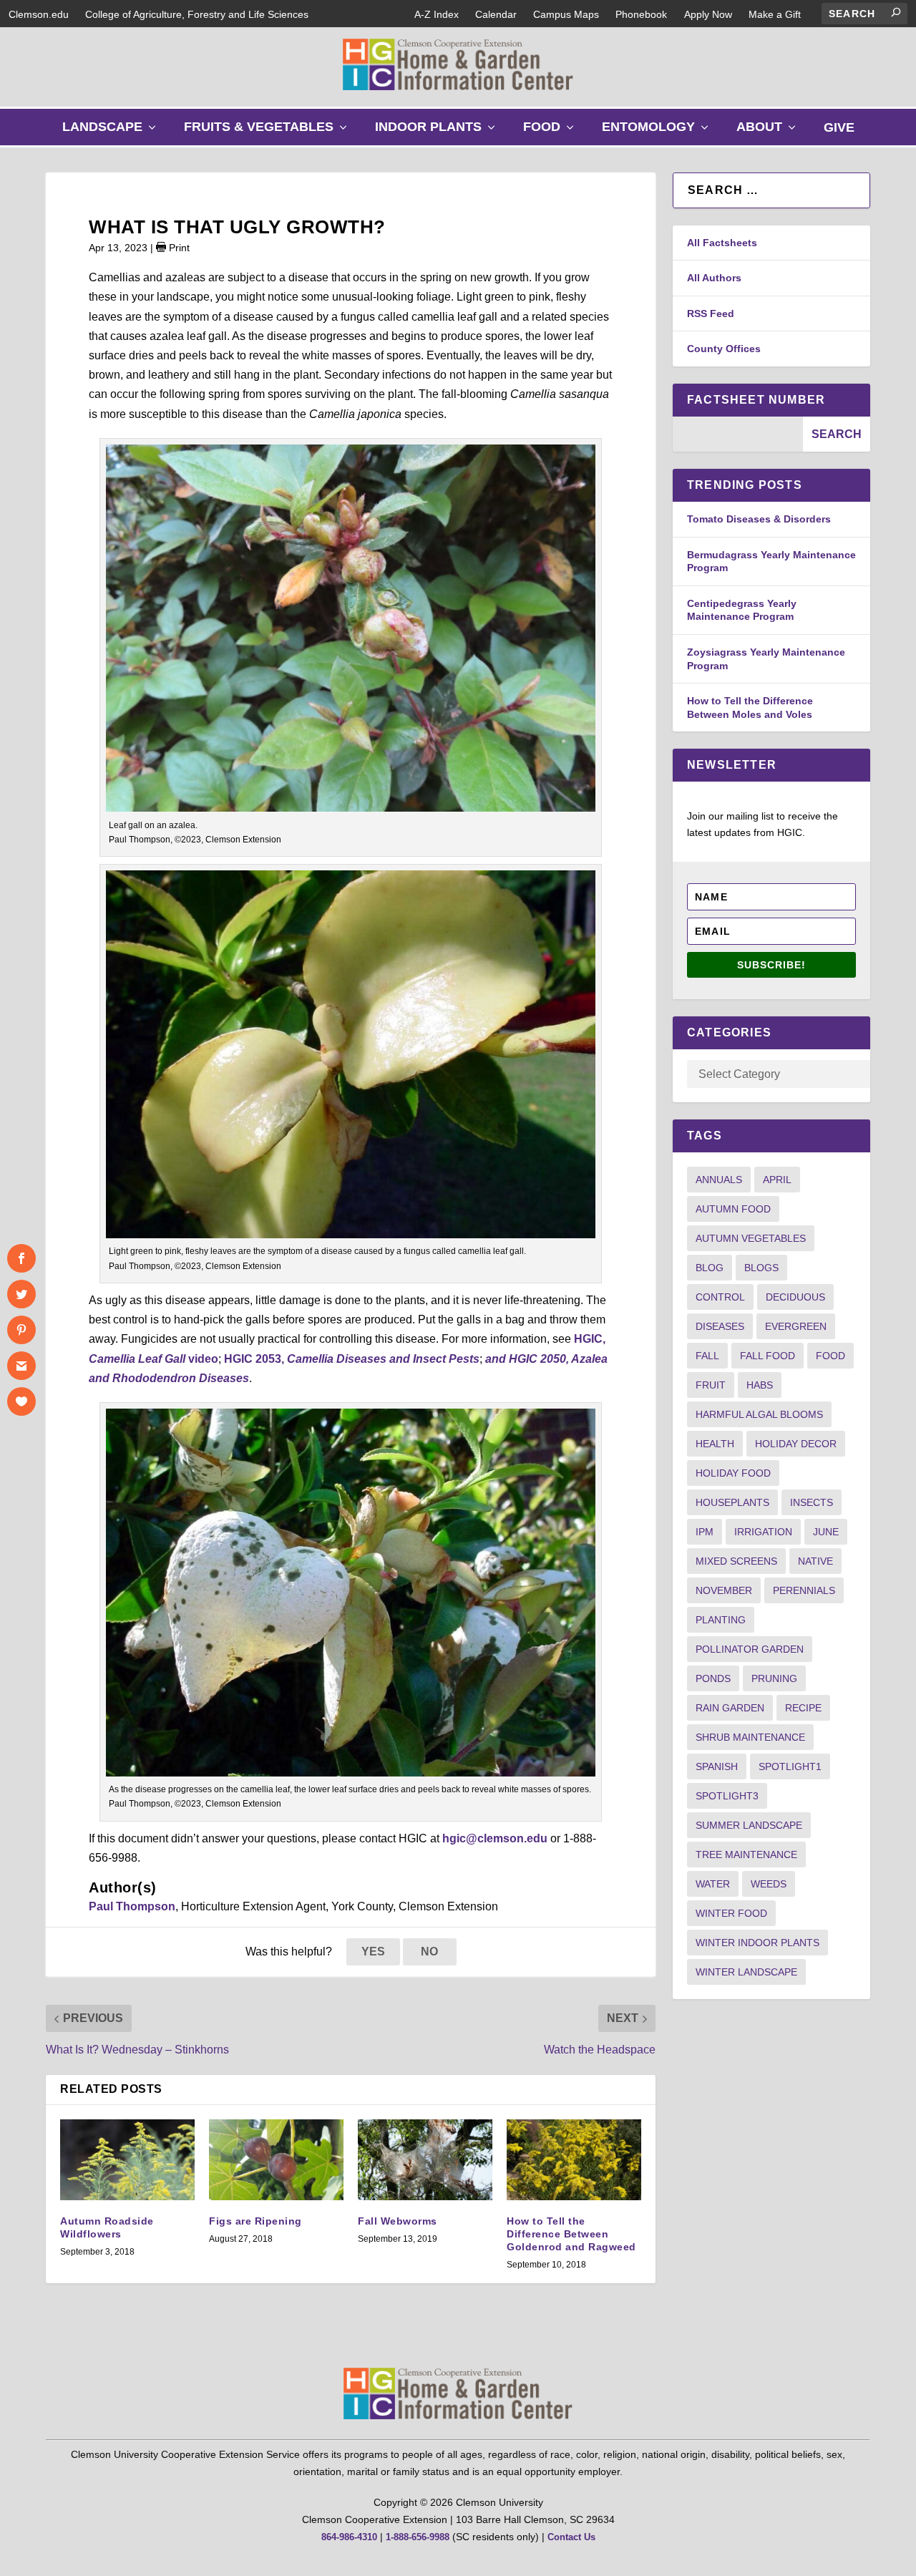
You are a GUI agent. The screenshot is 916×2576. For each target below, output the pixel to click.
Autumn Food (733, 1209)
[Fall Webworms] (425, 2160)
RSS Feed (711, 314)
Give (839, 127)
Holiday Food (733, 1473)
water (713, 1884)
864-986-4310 (349, 2537)
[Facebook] (21, 1258)
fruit (711, 1385)
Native (815, 1561)
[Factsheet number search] (738, 434)
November (724, 1590)
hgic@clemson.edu (495, 1838)
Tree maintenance (746, 1855)
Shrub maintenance (750, 1737)
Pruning (774, 1678)
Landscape (112, 132)
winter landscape (746, 1972)
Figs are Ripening (255, 2221)
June (826, 1532)
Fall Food (768, 1356)
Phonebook (641, 14)
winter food (731, 1913)
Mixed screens (736, 1561)
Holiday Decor (796, 1444)
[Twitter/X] (21, 1294)
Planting (721, 1620)
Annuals (719, 1180)
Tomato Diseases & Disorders (759, 519)
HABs (760, 1385)
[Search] (896, 12)
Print (178, 248)
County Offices (724, 349)
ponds (713, 1678)
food (830, 1356)
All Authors (714, 278)
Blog (710, 1268)
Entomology (658, 132)
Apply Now (708, 14)
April (777, 1180)
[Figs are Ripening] (276, 2160)
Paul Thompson (132, 1906)
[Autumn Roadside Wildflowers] (127, 2160)
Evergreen (796, 1326)
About (769, 132)
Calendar (496, 14)
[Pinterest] (21, 1330)
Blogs (761, 1268)
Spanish (717, 1766)
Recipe (803, 1708)
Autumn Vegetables (751, 1238)
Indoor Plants (438, 132)
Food (552, 132)
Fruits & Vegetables (269, 132)
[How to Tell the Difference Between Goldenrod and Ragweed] (574, 2160)
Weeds (769, 1884)
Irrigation (763, 1532)
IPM (705, 1532)
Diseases (720, 1326)
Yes (373, 1952)
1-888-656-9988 (418, 2537)
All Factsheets (722, 243)
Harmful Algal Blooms (759, 1414)
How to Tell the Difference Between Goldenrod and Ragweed (571, 2234)
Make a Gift (775, 14)
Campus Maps (566, 14)
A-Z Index (437, 14)
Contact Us (571, 2537)
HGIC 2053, (352, 1359)
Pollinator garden (750, 1649)
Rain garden (730, 1708)
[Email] (21, 1366)
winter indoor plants (757, 1943)
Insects (812, 1502)
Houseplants (732, 1502)
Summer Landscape (749, 1825)
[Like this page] (21, 1401)
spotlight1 (790, 1766)
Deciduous (795, 1297)
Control (720, 1297)
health (715, 1444)
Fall (707, 1356)
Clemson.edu (39, 14)
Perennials (804, 1590)
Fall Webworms (398, 2221)
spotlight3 (727, 1796)
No (429, 1952)
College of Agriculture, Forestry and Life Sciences (197, 14)
